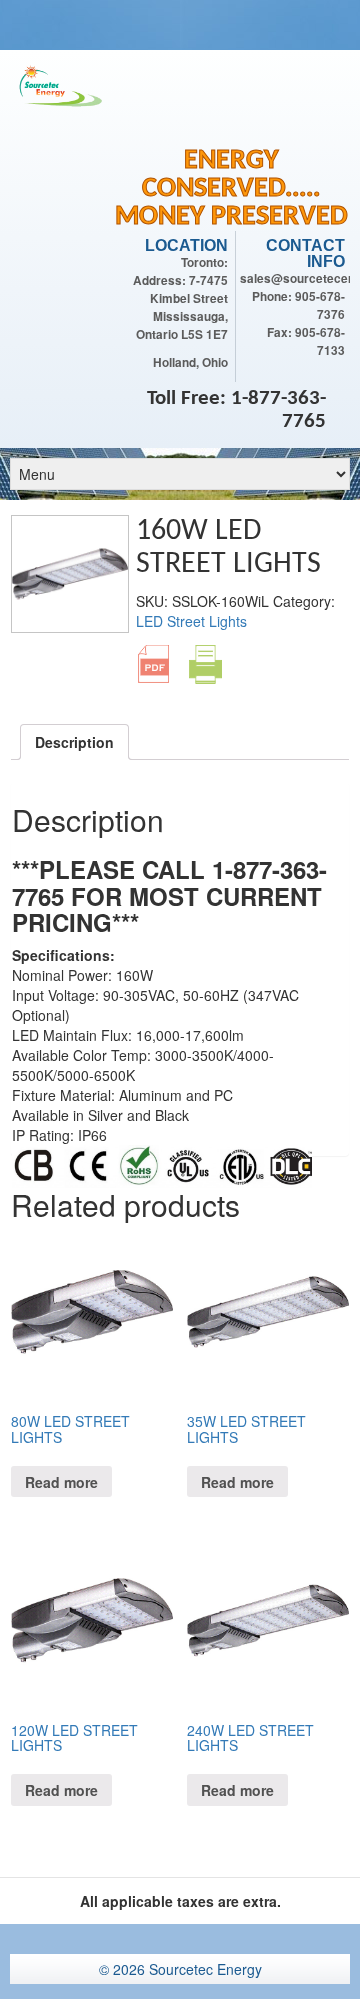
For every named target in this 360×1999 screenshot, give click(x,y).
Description (74, 742)
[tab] (74, 742)
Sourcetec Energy (205, 1969)
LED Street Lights (191, 621)
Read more (61, 1482)
